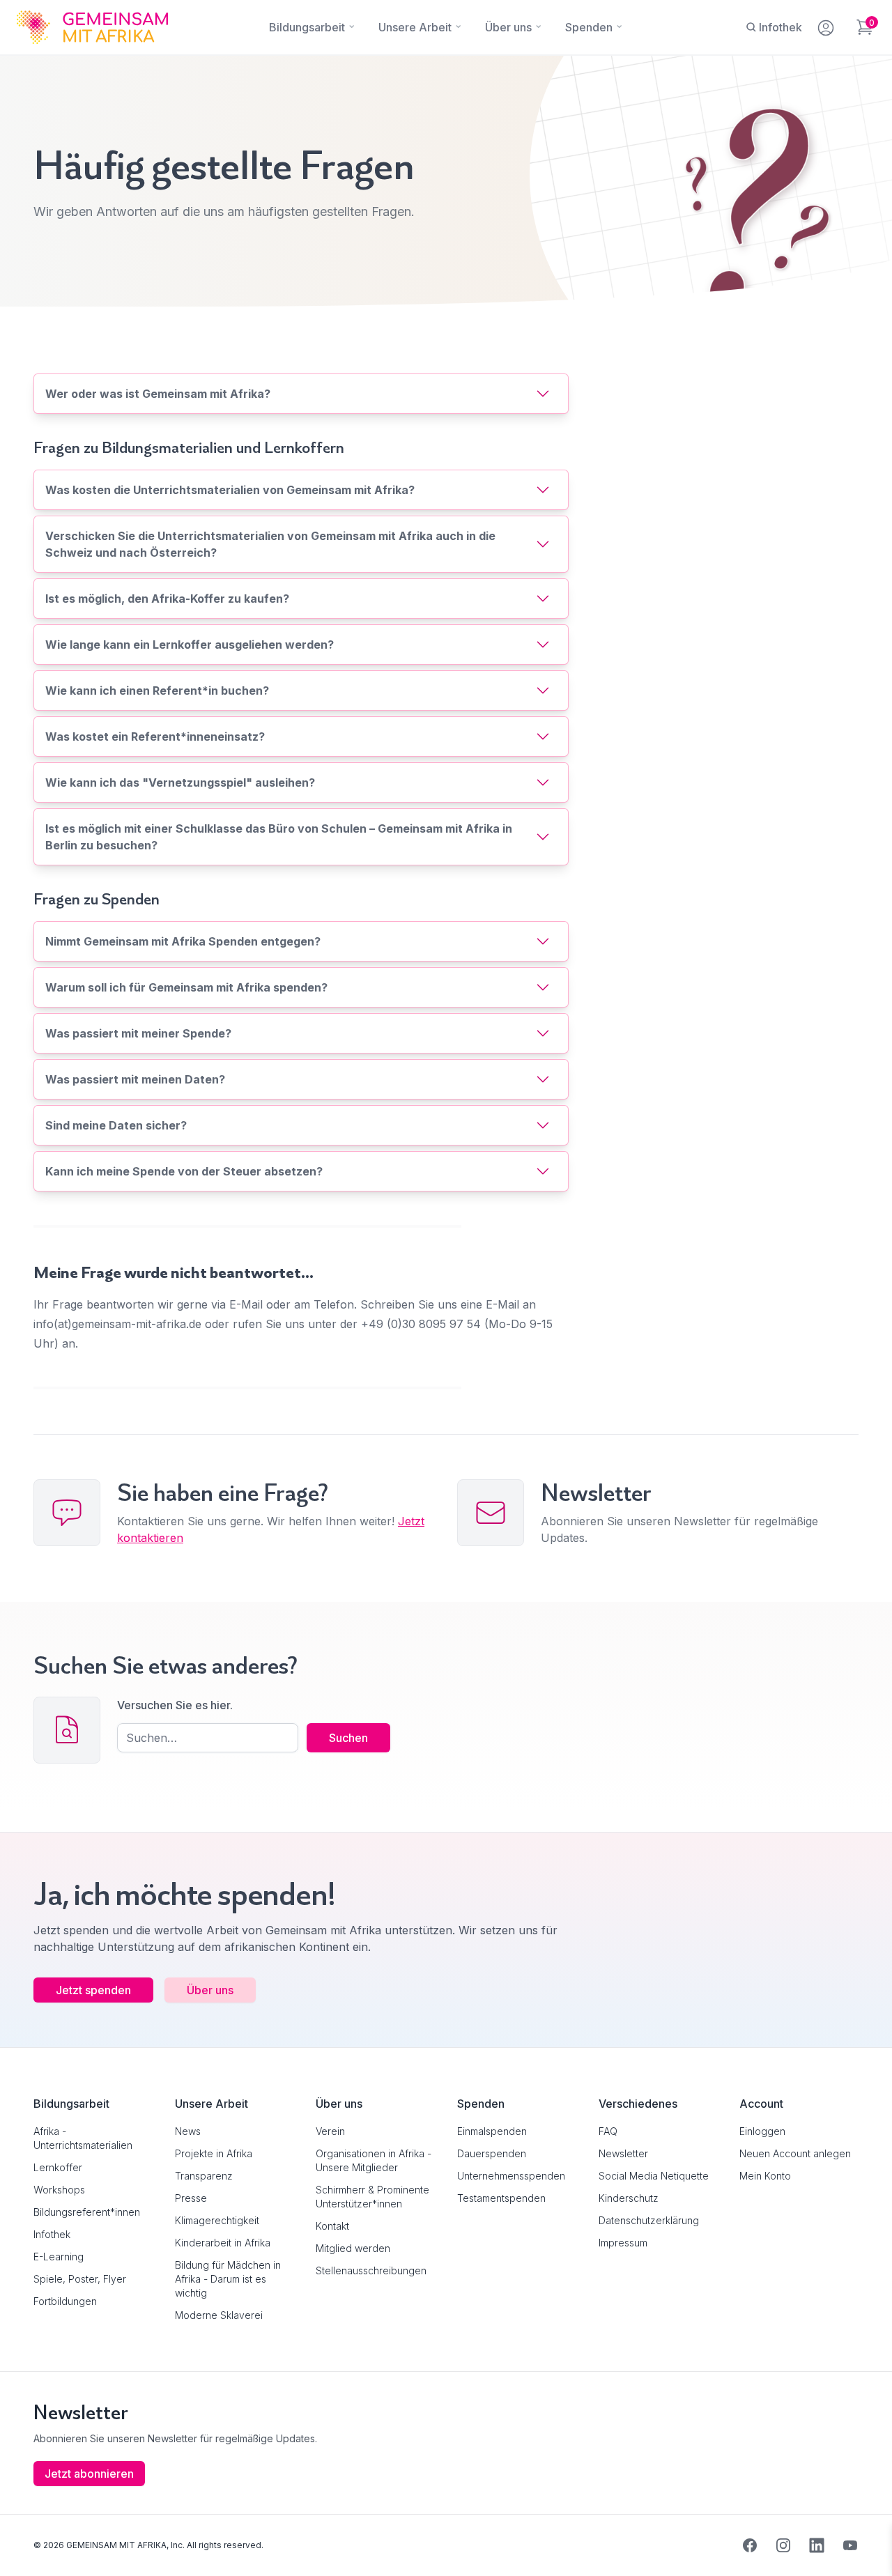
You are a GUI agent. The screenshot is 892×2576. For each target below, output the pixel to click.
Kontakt (332, 2226)
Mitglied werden (353, 2248)
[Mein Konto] (827, 25)
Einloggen (762, 2131)
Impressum (623, 2243)
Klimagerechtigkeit (217, 2220)
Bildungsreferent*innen (87, 2212)
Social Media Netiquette (654, 2176)
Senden (446, 1557)
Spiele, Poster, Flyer (80, 2279)
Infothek (52, 2234)
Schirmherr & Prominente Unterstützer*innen (372, 2197)
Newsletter (623, 2153)
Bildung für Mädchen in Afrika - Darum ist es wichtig (228, 2279)
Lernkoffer (58, 2167)
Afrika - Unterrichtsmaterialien (83, 2138)
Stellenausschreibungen (371, 2270)
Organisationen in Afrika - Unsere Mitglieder (374, 2160)
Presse (191, 2198)
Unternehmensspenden (511, 2176)
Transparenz (204, 2176)
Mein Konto (765, 2176)
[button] (31, 2545)
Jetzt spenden (93, 1990)
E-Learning (59, 2257)
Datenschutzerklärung (649, 2220)
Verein (330, 2131)
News (188, 2131)
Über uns (210, 1990)
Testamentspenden (501, 2198)
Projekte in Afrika (214, 2153)
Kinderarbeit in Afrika (223, 2243)
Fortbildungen (65, 2301)
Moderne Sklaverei (219, 2315)
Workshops (59, 2190)
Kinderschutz (629, 2198)
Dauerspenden (492, 2153)
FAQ (608, 2131)
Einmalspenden (492, 2131)
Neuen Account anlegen (795, 2153)
